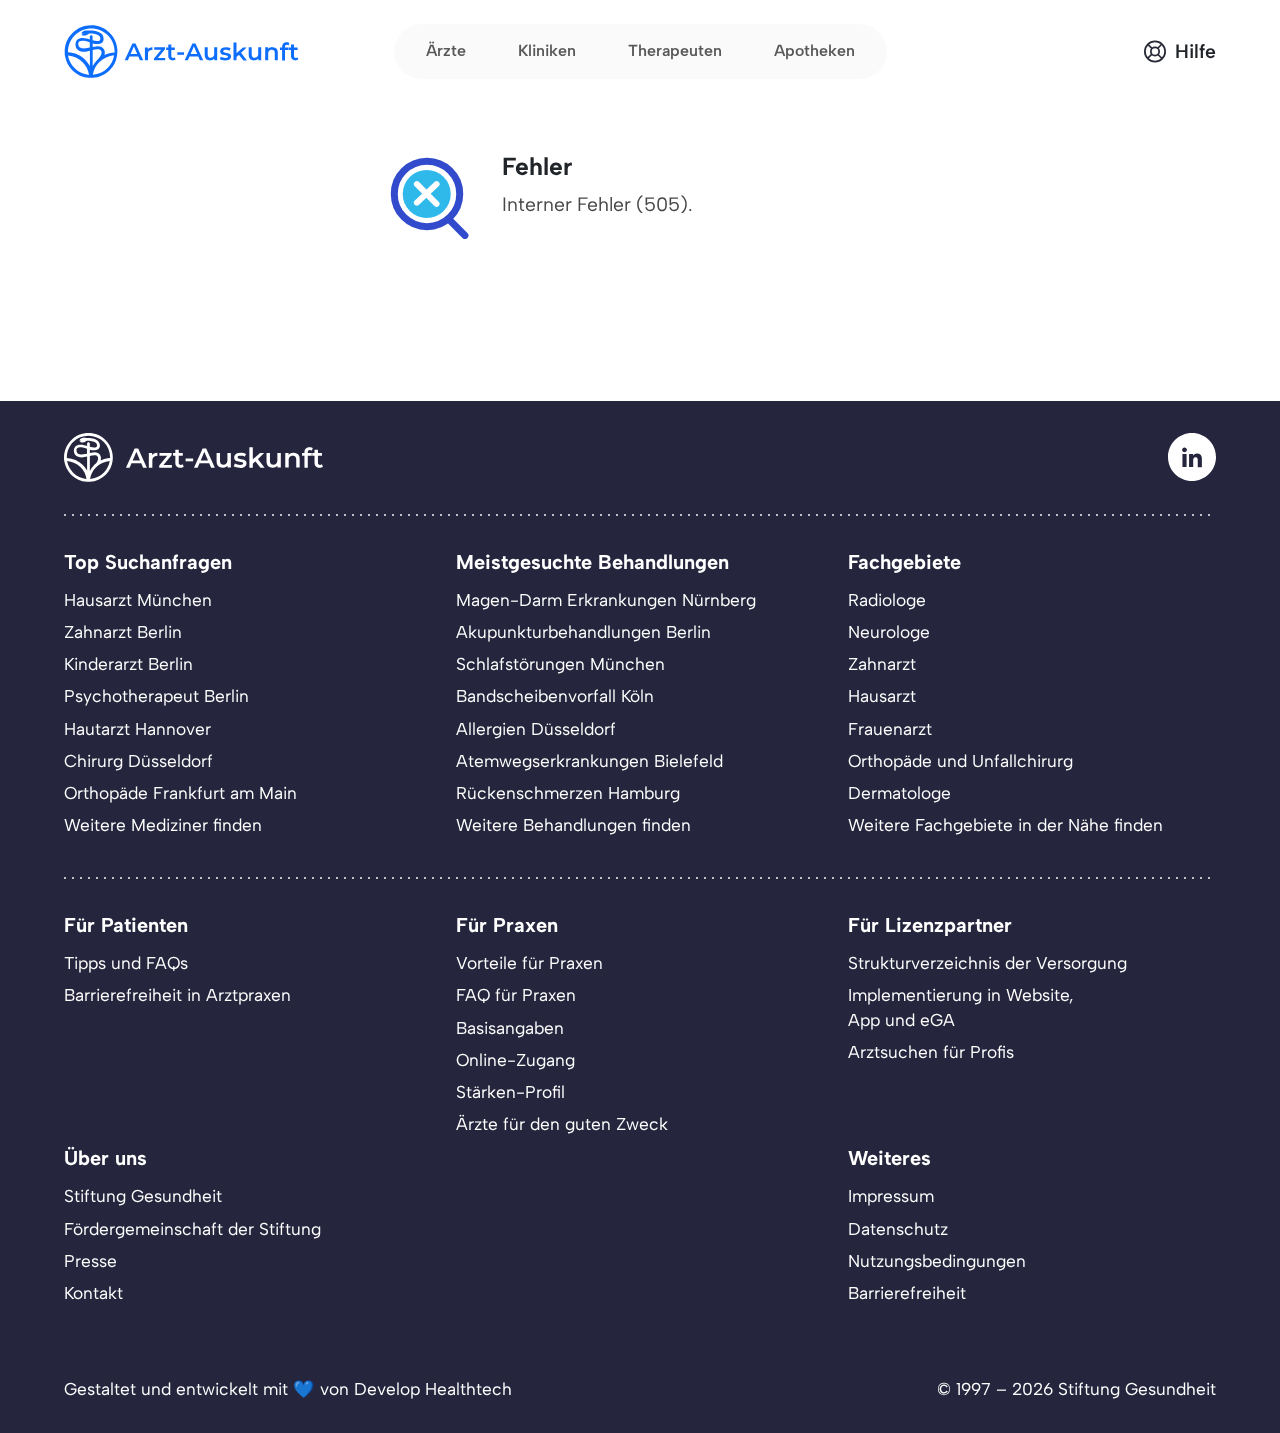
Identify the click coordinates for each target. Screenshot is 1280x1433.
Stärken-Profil (510, 1092)
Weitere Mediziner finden (163, 825)
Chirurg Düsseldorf (138, 761)
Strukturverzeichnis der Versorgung (987, 963)
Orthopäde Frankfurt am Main (180, 793)
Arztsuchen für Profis (931, 1052)
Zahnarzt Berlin (123, 632)
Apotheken (814, 50)
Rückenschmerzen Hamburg (568, 793)
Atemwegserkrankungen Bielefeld (589, 761)
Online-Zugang (515, 1060)
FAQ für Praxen (516, 995)
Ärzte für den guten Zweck (562, 1124)
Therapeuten (675, 50)
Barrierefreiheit (907, 1293)
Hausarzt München (138, 600)
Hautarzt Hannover (137, 729)
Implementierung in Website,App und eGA (961, 1007)
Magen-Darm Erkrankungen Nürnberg (606, 600)
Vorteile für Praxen (529, 963)
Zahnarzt (882, 664)
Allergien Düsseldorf (536, 729)
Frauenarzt (890, 729)
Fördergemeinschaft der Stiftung (192, 1229)
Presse (90, 1261)
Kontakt (93, 1293)
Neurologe (889, 632)
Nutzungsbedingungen (937, 1261)
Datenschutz (898, 1229)
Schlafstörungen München (560, 664)
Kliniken (547, 50)
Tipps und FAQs (126, 963)
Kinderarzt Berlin (128, 664)
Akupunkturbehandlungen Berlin (583, 632)
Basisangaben (510, 1028)
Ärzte (446, 50)
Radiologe (887, 600)
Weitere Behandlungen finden (573, 825)
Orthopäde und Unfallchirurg (960, 761)
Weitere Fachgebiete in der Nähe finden (1005, 825)
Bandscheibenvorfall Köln (555, 696)
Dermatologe (899, 793)
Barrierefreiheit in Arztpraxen (177, 995)
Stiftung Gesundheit (143, 1196)
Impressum (891, 1196)
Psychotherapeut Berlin (156, 696)
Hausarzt (882, 696)
